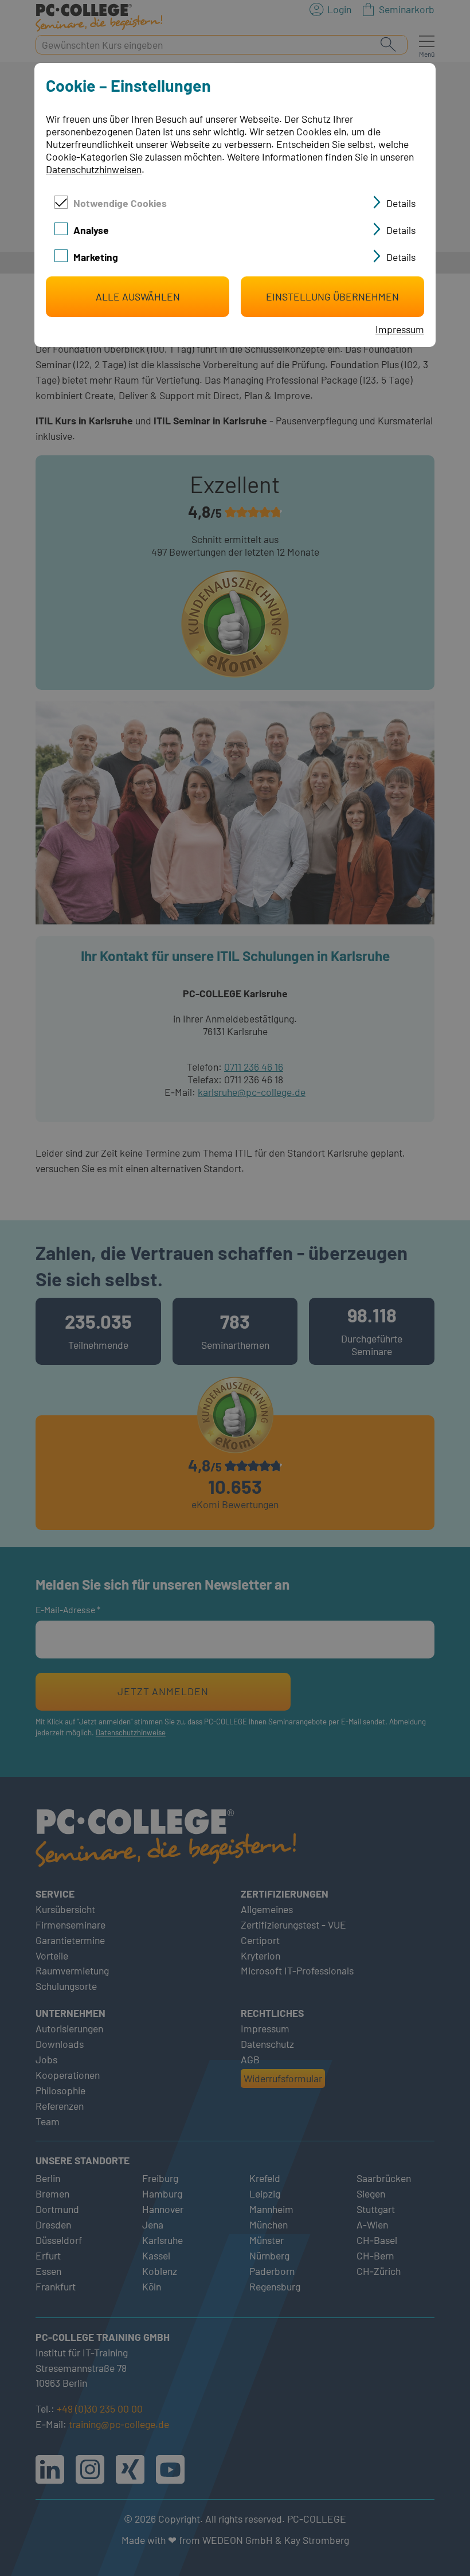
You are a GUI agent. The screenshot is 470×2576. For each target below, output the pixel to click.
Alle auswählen (138, 296)
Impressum (400, 329)
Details (401, 203)
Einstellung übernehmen (332, 296)
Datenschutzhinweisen (94, 169)
